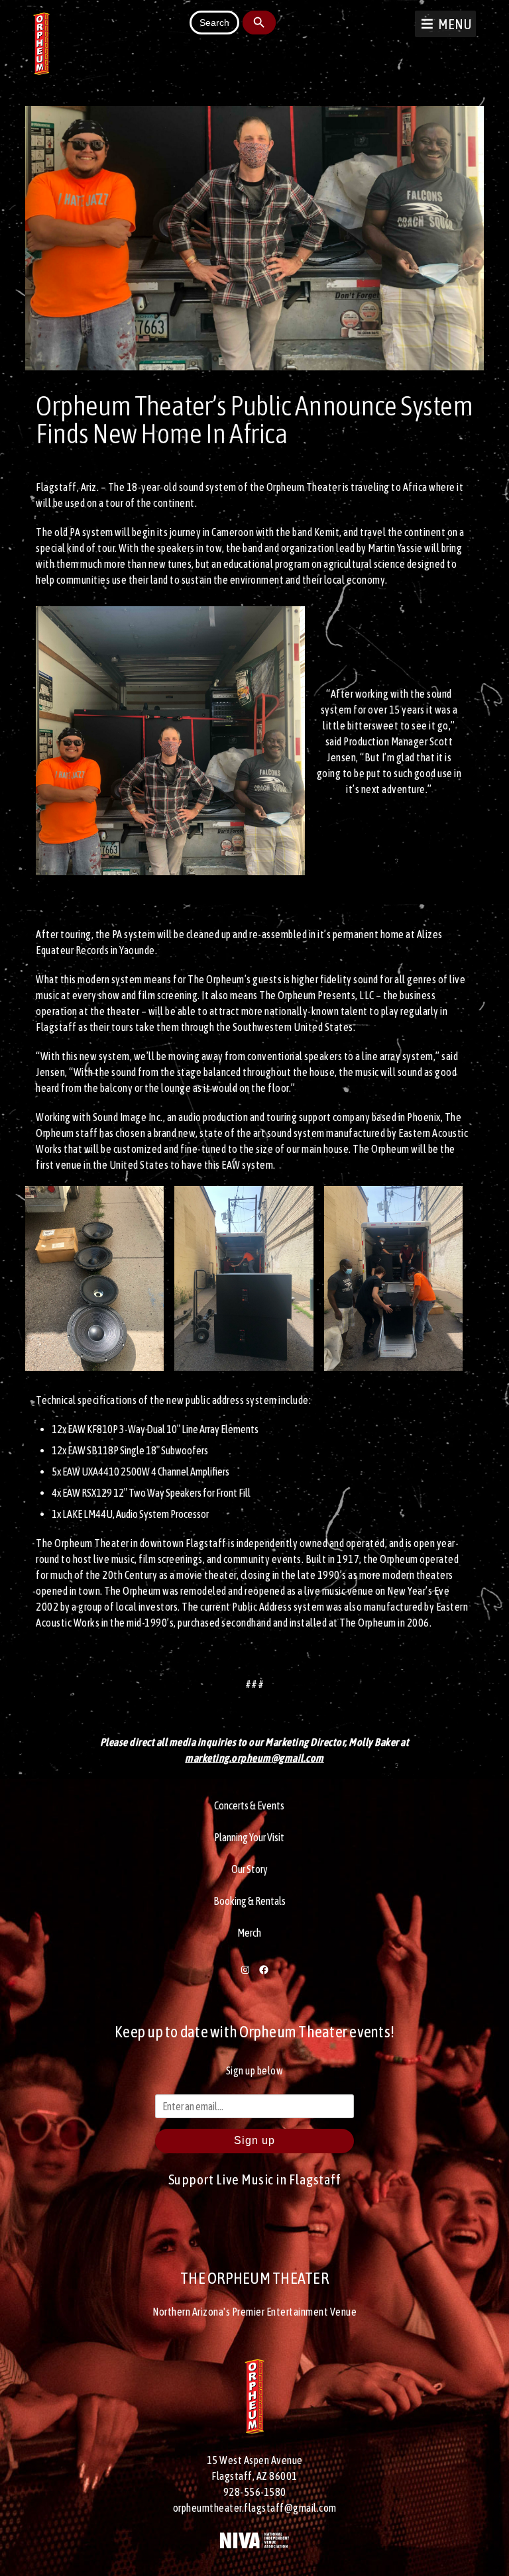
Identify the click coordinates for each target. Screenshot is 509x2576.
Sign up (254, 2140)
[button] (455, 24)
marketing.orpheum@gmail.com (254, 1758)
